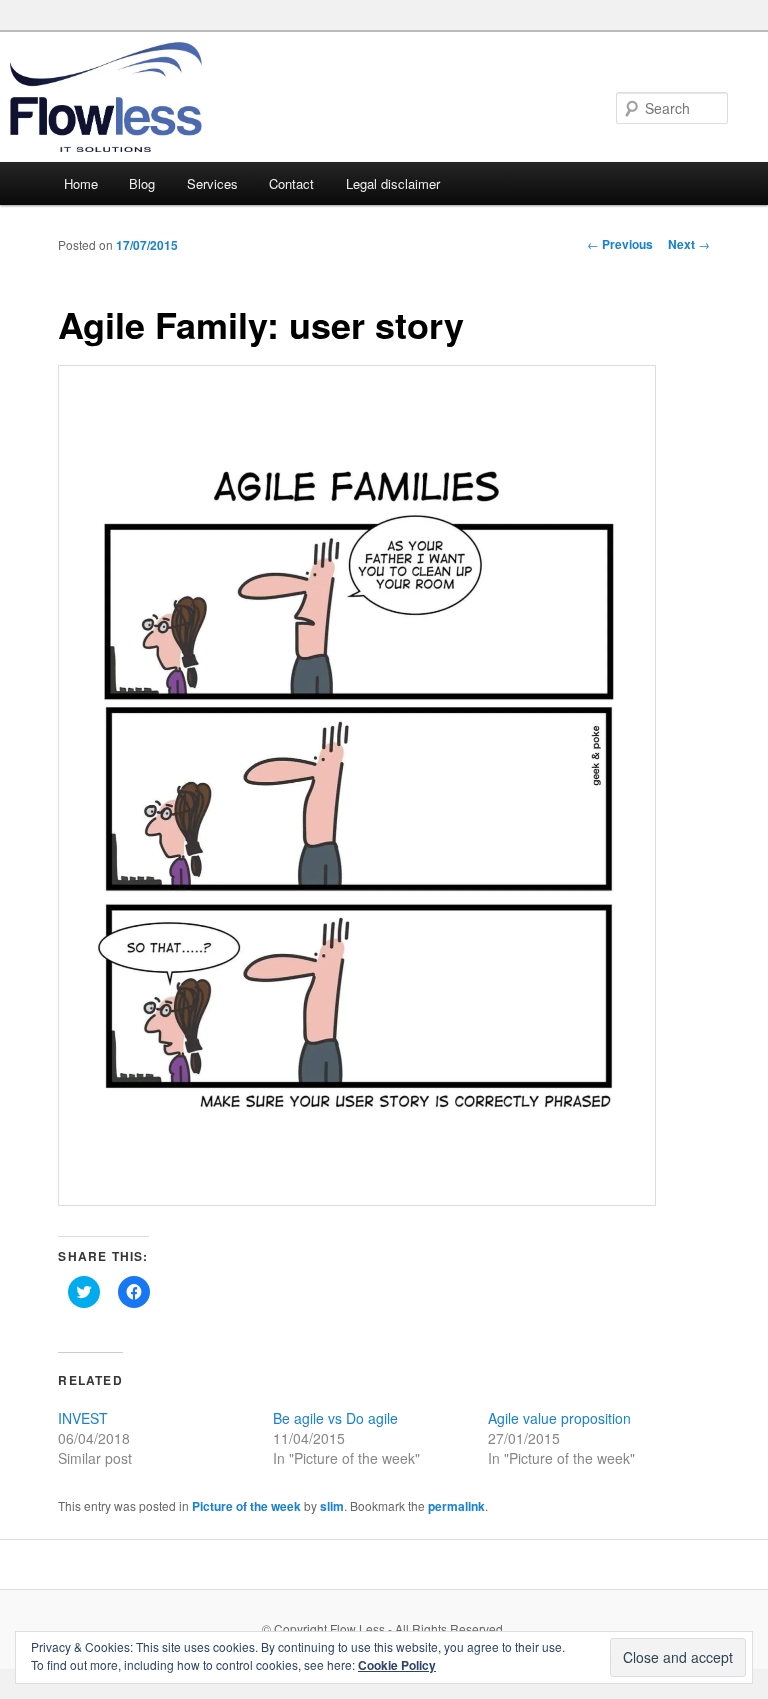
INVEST (83, 1418)
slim (332, 1506)
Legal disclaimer (393, 183)
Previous (620, 244)
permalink (456, 1506)
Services (212, 183)
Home (81, 183)
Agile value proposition (559, 1418)
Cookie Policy (397, 1665)
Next (689, 244)
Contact (291, 183)
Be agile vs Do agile (335, 1418)
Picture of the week (246, 1506)
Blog (142, 183)
